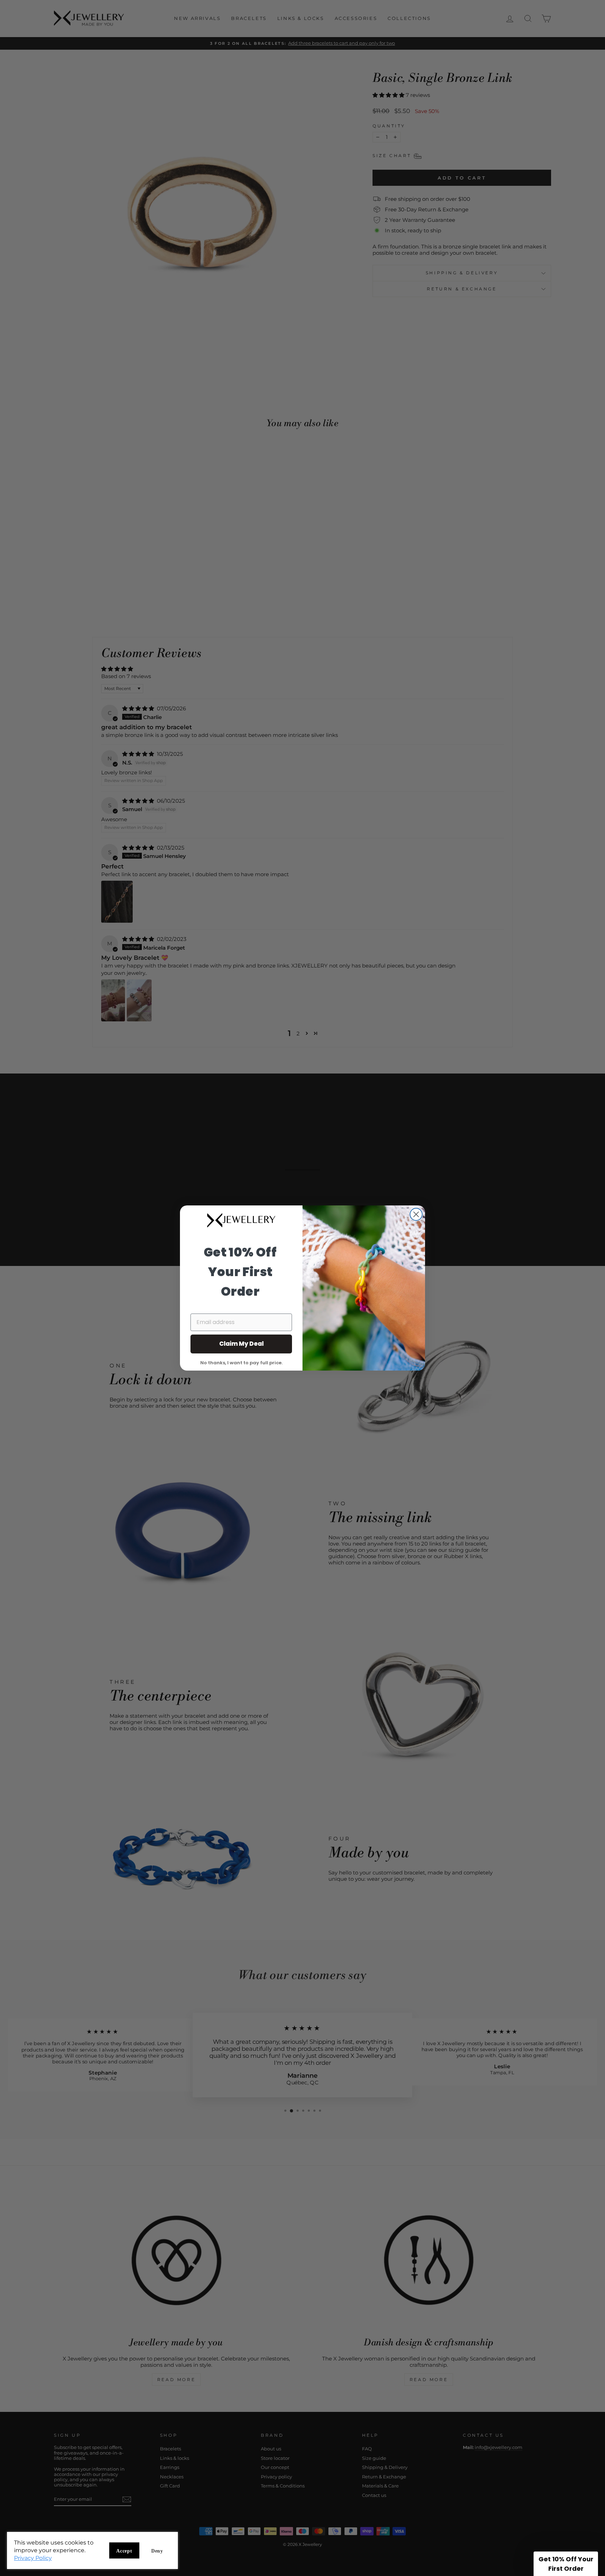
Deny (157, 2551)
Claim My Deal (241, 1344)
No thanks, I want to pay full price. (241, 1362)
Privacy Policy (33, 2558)
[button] (566, 2564)
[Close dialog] (416, 1214)
